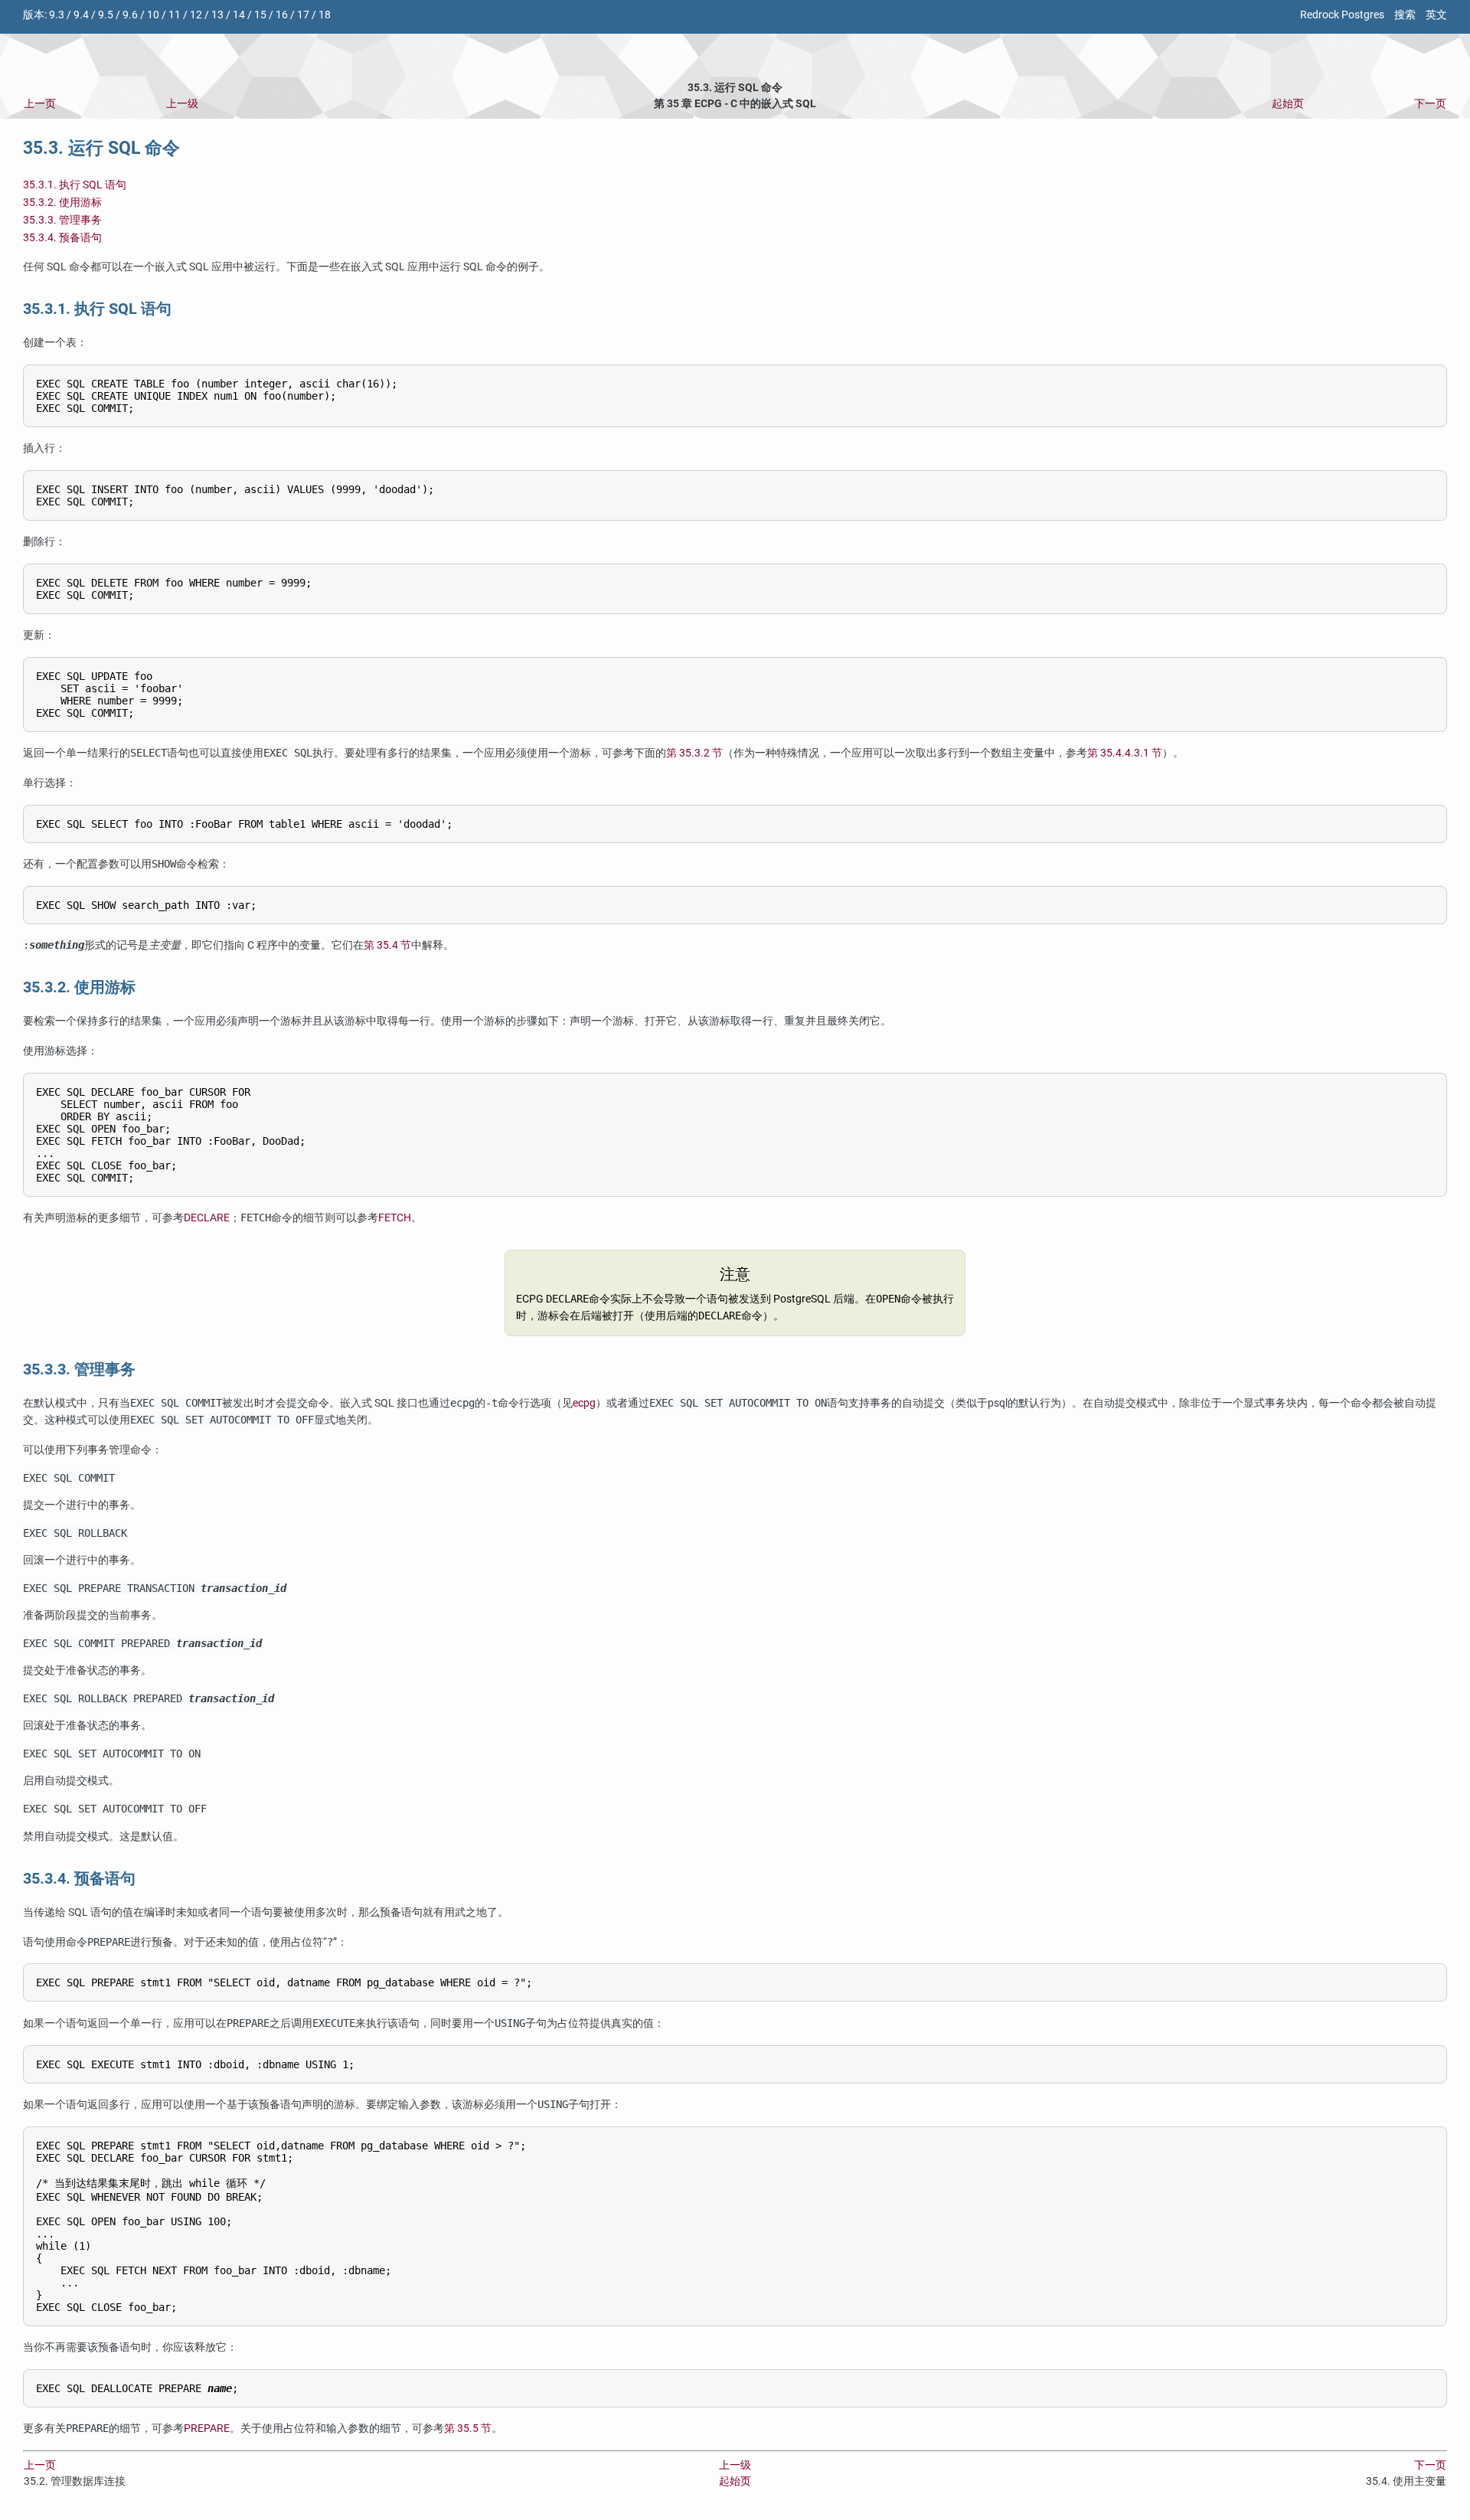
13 (217, 15)
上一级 (182, 104)
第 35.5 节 (468, 2428)
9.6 (130, 15)
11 (175, 15)
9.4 (81, 15)
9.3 (57, 15)
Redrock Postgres (1342, 15)
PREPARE (207, 2428)
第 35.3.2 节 (694, 753)
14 (239, 15)
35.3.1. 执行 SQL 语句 (75, 185)
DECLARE (207, 1218)
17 (303, 15)
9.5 (106, 15)
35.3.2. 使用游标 (62, 203)
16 (282, 15)
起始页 (1288, 104)
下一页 (1430, 104)
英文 (1436, 15)
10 (153, 15)
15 (260, 15)
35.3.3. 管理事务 (62, 220)
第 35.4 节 (387, 945)
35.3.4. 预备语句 (62, 238)
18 (325, 15)
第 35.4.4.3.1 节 (1125, 753)
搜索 (1405, 15)
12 (196, 15)
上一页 (40, 104)
